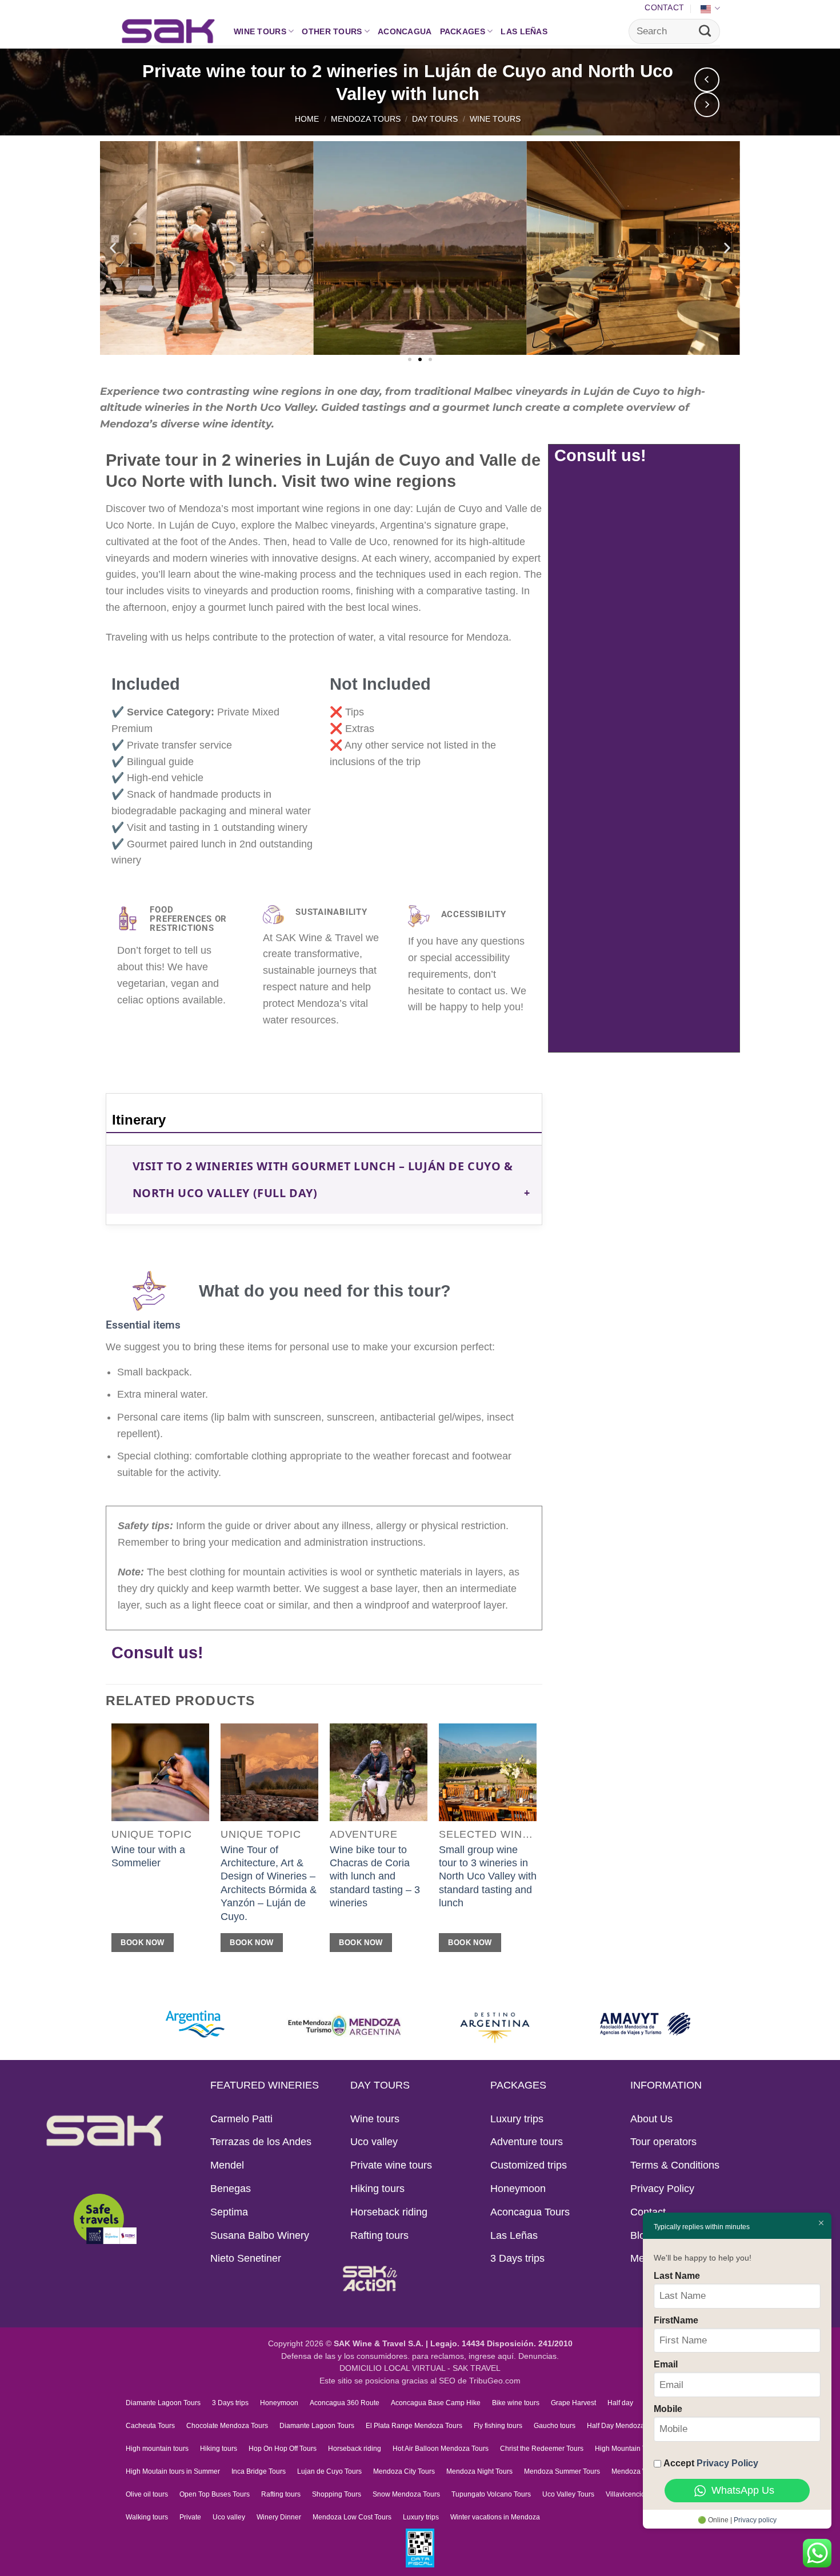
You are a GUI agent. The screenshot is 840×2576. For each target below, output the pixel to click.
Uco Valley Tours (568, 2494)
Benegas (231, 2189)
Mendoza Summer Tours (562, 2471)
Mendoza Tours (366, 119)
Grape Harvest (573, 2403)
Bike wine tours (516, 2403)
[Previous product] (707, 105)
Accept (711, 2463)
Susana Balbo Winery (260, 2235)
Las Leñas (524, 31)
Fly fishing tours (498, 2426)
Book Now (142, 1943)
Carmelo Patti (241, 2119)
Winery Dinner (279, 2517)
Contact (664, 7)
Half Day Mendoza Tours (625, 2426)
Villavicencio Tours (635, 2494)
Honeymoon (518, 2189)
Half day (620, 2403)
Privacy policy (755, 2520)
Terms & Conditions (675, 2165)
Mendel (227, 2165)
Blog (641, 2235)
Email (666, 2364)
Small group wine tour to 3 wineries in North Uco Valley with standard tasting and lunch (488, 1877)
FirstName (676, 2320)
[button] (113, 248)
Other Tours (332, 31)
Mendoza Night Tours (479, 2471)
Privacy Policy (662, 2189)
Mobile (668, 2409)
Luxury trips (517, 2119)
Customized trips (529, 2165)
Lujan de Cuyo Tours (329, 2471)
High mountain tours (157, 2449)
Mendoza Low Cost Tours (352, 2517)
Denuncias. (539, 2356)
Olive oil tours (147, 2494)
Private (190, 2517)
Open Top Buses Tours (215, 2494)
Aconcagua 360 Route (345, 2403)
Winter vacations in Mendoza (495, 2517)
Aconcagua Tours (530, 2212)
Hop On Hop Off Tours (283, 2449)
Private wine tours (391, 2165)
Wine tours (260, 31)
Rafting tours (379, 2235)
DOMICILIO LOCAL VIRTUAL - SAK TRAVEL (420, 2368)
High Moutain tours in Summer (173, 2471)
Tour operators (663, 2142)
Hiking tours (377, 2189)
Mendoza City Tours (404, 2471)
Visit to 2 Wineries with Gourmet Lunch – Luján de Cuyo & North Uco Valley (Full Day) (323, 1180)
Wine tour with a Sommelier (148, 1856)
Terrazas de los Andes (261, 2142)
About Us (651, 2119)
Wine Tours (495, 119)
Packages (463, 31)
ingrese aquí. (492, 2356)
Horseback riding (389, 2212)
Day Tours (435, 119)
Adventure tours (527, 2142)
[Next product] (707, 80)
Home (307, 119)
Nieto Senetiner (246, 2258)
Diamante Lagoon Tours (163, 2403)
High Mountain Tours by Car (638, 2449)
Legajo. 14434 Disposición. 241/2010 (501, 2344)
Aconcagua (405, 31)
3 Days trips (517, 2258)
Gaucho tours (555, 2426)
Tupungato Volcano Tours (491, 2494)
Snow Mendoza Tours (406, 2494)
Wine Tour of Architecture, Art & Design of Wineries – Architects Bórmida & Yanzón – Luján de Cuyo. (269, 1883)
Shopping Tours (337, 2494)
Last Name (677, 2275)
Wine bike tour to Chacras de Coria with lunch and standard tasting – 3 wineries (375, 1877)
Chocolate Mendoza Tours (227, 2426)
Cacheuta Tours (150, 2426)
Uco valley (374, 2142)
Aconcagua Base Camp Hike (436, 2403)
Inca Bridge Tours (259, 2471)
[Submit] (705, 31)
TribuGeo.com (495, 2381)
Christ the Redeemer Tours (542, 2449)
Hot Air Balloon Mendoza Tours (441, 2449)
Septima (229, 2212)
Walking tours (147, 2517)
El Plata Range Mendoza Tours (414, 2426)
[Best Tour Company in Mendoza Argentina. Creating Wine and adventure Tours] (168, 31)
